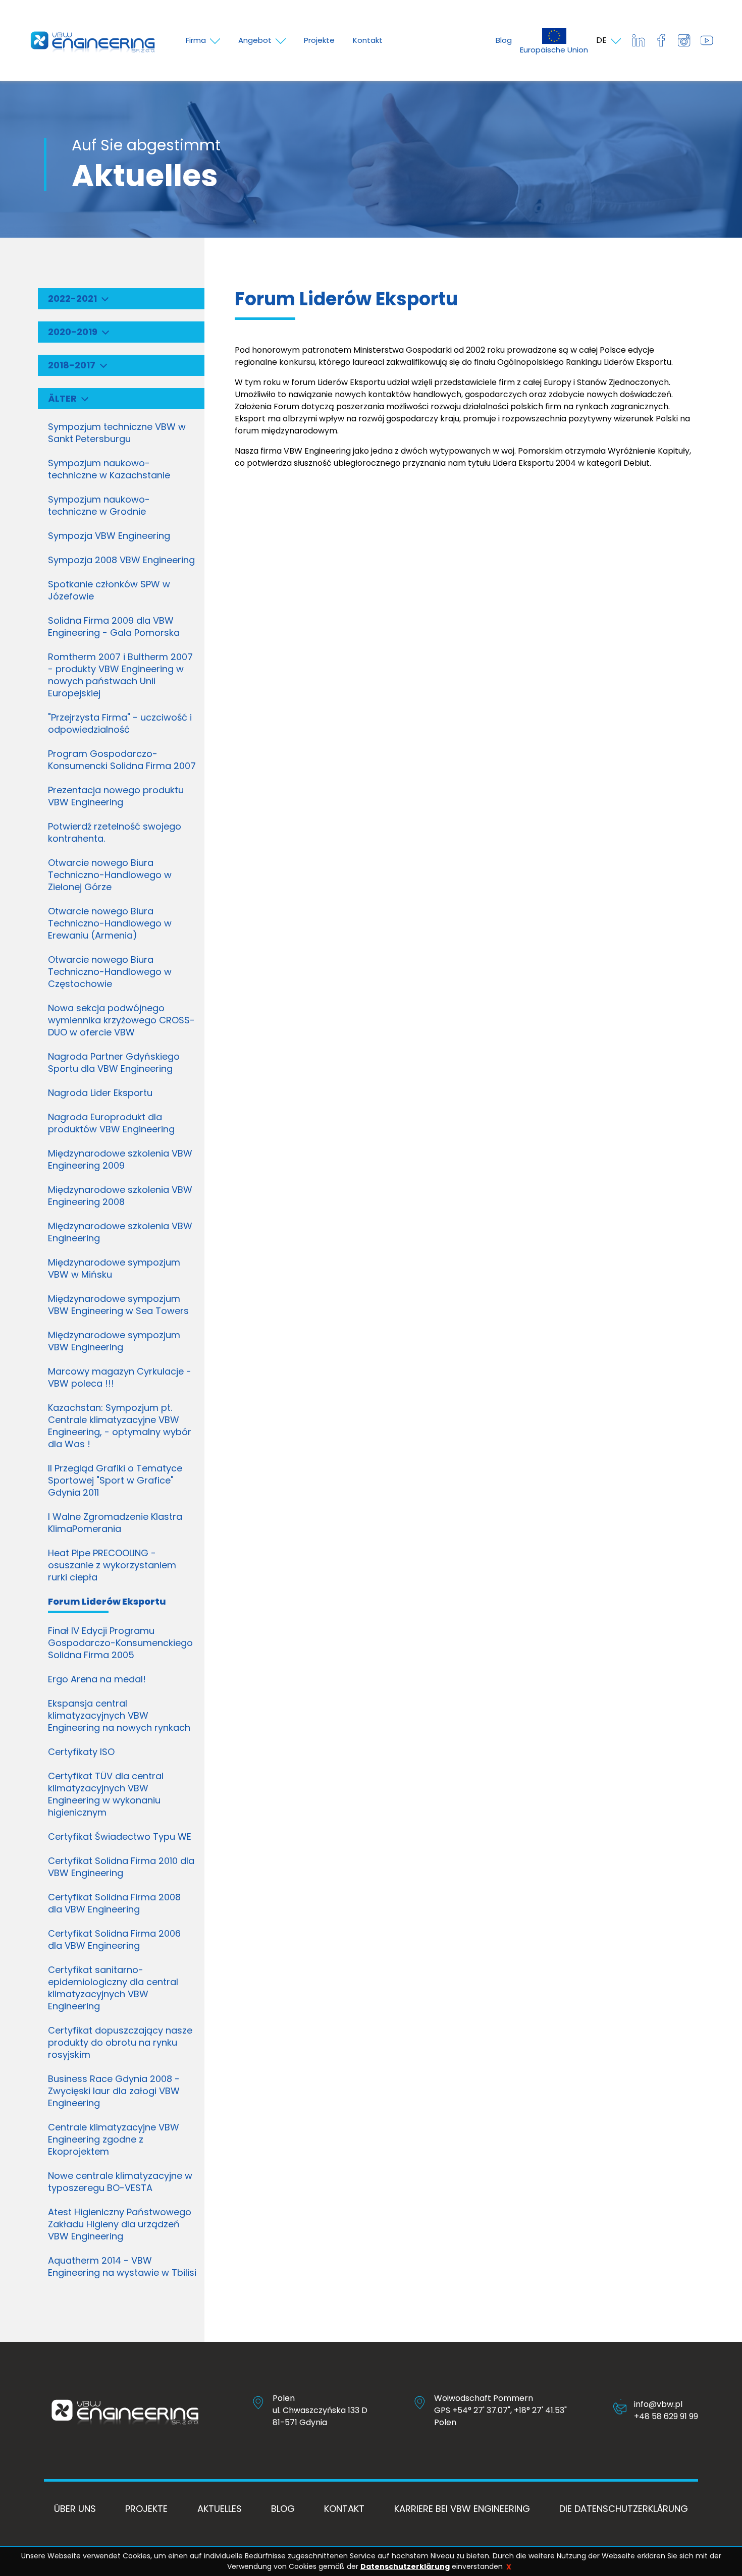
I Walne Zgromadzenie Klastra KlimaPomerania (115, 1523)
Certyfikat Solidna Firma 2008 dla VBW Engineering (114, 1903)
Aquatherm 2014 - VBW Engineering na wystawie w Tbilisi (122, 2266)
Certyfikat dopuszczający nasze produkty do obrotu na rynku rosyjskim (120, 2042)
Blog (504, 40)
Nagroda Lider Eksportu (100, 1093)
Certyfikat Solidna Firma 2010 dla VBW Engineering (121, 1867)
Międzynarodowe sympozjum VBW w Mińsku (114, 1268)
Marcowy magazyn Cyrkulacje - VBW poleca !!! (120, 1377)
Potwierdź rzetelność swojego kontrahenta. (115, 832)
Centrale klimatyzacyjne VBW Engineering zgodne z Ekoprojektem (114, 2139)
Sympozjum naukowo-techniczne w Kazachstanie (109, 469)
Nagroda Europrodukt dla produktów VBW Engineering (111, 1123)
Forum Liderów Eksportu (107, 1601)
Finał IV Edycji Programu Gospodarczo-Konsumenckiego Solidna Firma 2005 (120, 1643)
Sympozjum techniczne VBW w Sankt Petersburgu (117, 433)
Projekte (146, 2509)
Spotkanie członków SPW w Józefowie (109, 590)
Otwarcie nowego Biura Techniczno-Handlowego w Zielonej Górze (110, 875)
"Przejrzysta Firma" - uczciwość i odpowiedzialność (120, 723)
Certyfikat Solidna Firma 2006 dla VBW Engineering (114, 1939)
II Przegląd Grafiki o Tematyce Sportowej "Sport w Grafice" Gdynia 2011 (115, 1480)
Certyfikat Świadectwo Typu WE (120, 1837)
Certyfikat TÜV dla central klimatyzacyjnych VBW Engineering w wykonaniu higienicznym (106, 1794)
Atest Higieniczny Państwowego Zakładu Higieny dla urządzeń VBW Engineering (120, 2224)
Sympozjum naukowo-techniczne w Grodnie (99, 505)
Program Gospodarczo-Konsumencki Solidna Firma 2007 (122, 760)
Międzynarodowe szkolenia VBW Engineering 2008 (120, 1196)
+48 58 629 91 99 (666, 2416)
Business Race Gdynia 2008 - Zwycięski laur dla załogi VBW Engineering (114, 2091)
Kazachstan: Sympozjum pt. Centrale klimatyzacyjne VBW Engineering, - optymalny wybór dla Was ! (120, 1426)
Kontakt (344, 2509)
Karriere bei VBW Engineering (462, 2509)
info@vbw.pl (658, 2404)
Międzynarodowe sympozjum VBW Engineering (114, 1341)
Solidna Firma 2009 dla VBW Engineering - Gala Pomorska (114, 626)
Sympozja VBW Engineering (109, 536)
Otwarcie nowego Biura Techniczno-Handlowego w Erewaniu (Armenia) (110, 923)
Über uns (75, 2509)
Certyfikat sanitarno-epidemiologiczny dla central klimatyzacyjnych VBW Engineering (113, 1988)
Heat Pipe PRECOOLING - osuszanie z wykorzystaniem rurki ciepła (112, 1565)
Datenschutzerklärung (405, 2566)
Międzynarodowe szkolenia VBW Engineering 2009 (120, 1159)
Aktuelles (220, 2509)
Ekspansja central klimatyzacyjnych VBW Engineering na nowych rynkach (119, 1715)
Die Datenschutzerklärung (624, 2509)
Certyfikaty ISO (81, 1752)
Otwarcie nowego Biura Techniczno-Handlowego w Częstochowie (110, 972)
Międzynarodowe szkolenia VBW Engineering (120, 1232)
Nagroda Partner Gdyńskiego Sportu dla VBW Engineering (114, 1062)
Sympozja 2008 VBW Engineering (121, 560)
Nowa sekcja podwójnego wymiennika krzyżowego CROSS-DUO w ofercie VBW (121, 1020)
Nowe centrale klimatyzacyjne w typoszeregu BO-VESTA (120, 2182)
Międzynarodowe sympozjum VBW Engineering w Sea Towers (118, 1305)
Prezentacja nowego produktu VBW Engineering (116, 796)
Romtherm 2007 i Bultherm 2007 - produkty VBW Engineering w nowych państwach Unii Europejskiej (120, 675)
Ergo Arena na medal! (97, 1679)
